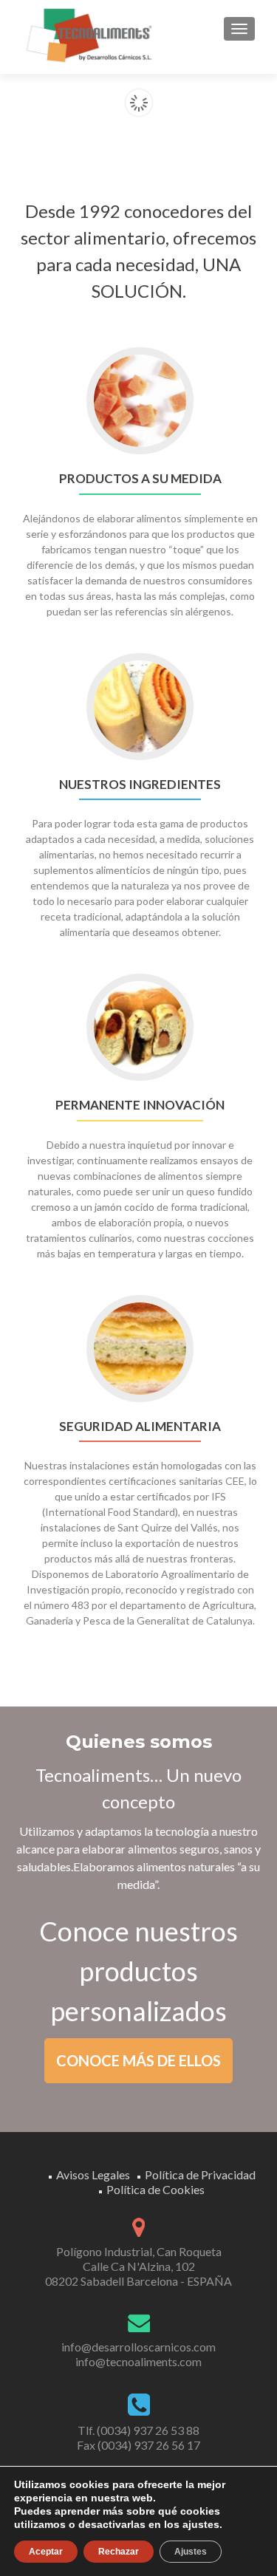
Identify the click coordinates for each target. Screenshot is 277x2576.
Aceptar (46, 2552)
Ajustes (191, 2552)
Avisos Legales (93, 2174)
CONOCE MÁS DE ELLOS (138, 2060)
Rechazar (119, 2552)
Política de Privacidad (200, 2174)
